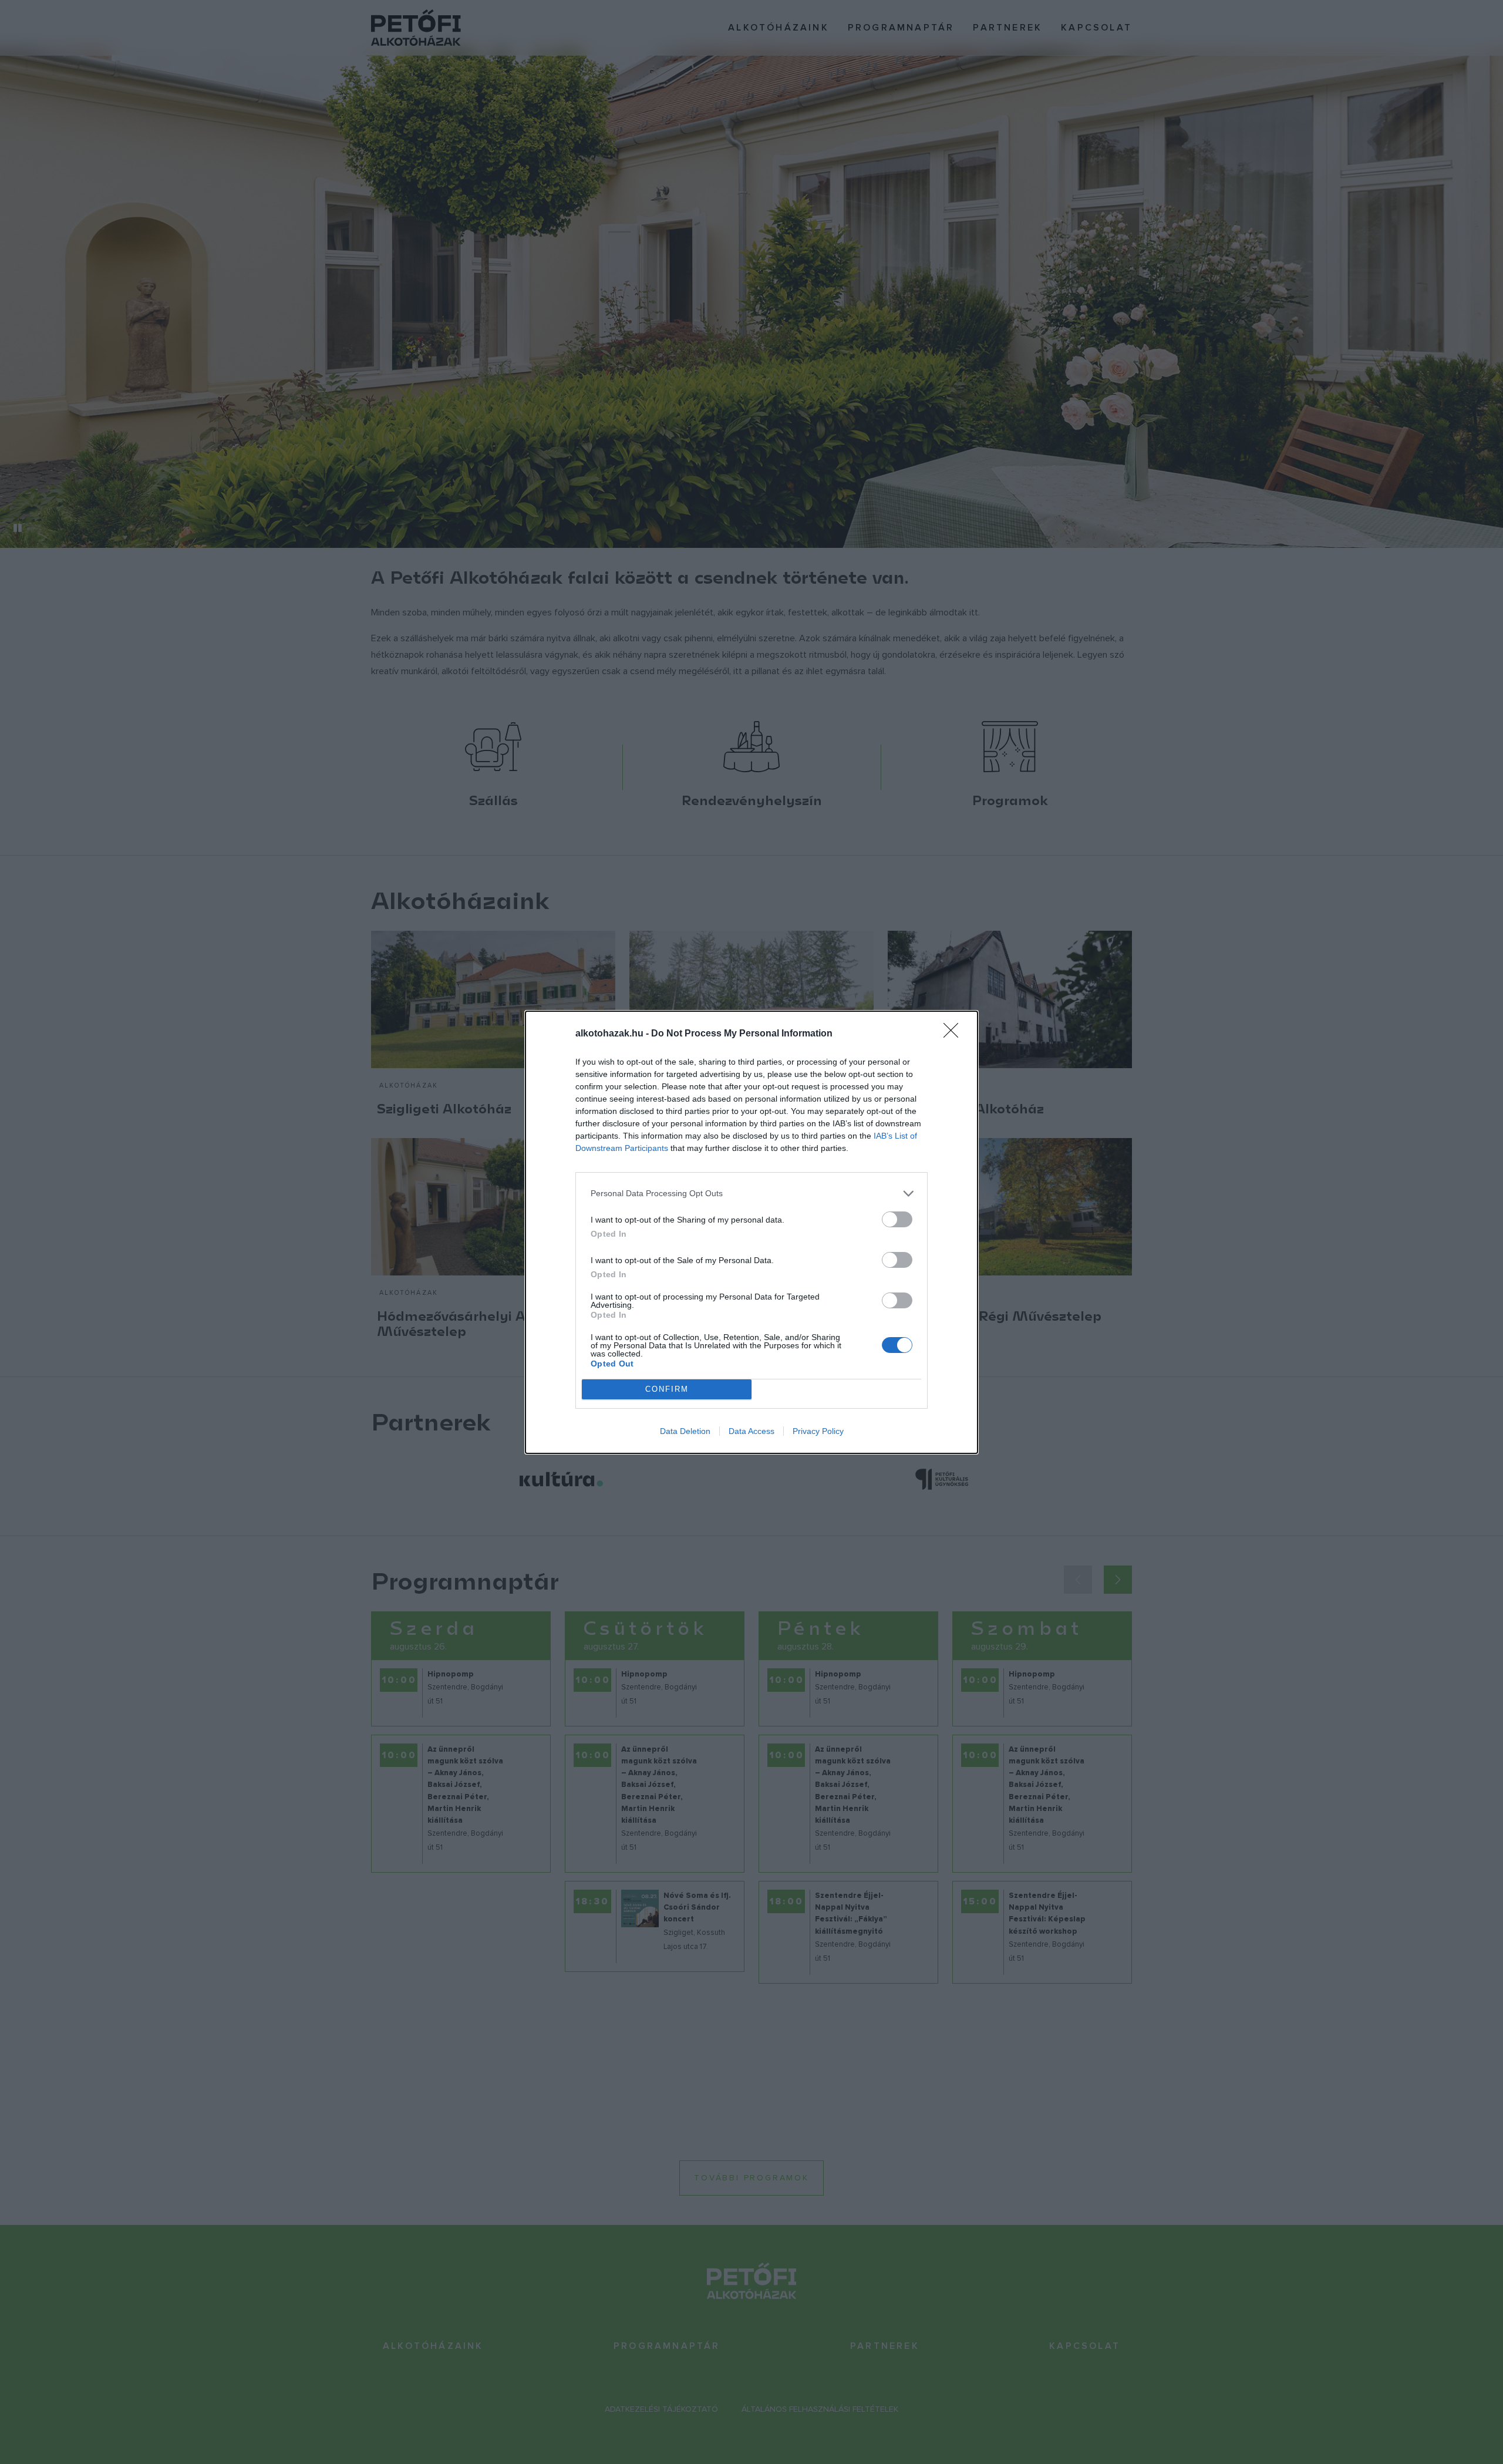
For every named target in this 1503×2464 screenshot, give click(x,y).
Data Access (751, 1431)
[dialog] (751, 1232)
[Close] (955, 1034)
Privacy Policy (818, 1431)
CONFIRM (667, 1389)
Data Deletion (685, 1431)
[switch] (897, 1219)
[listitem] (751, 1194)
